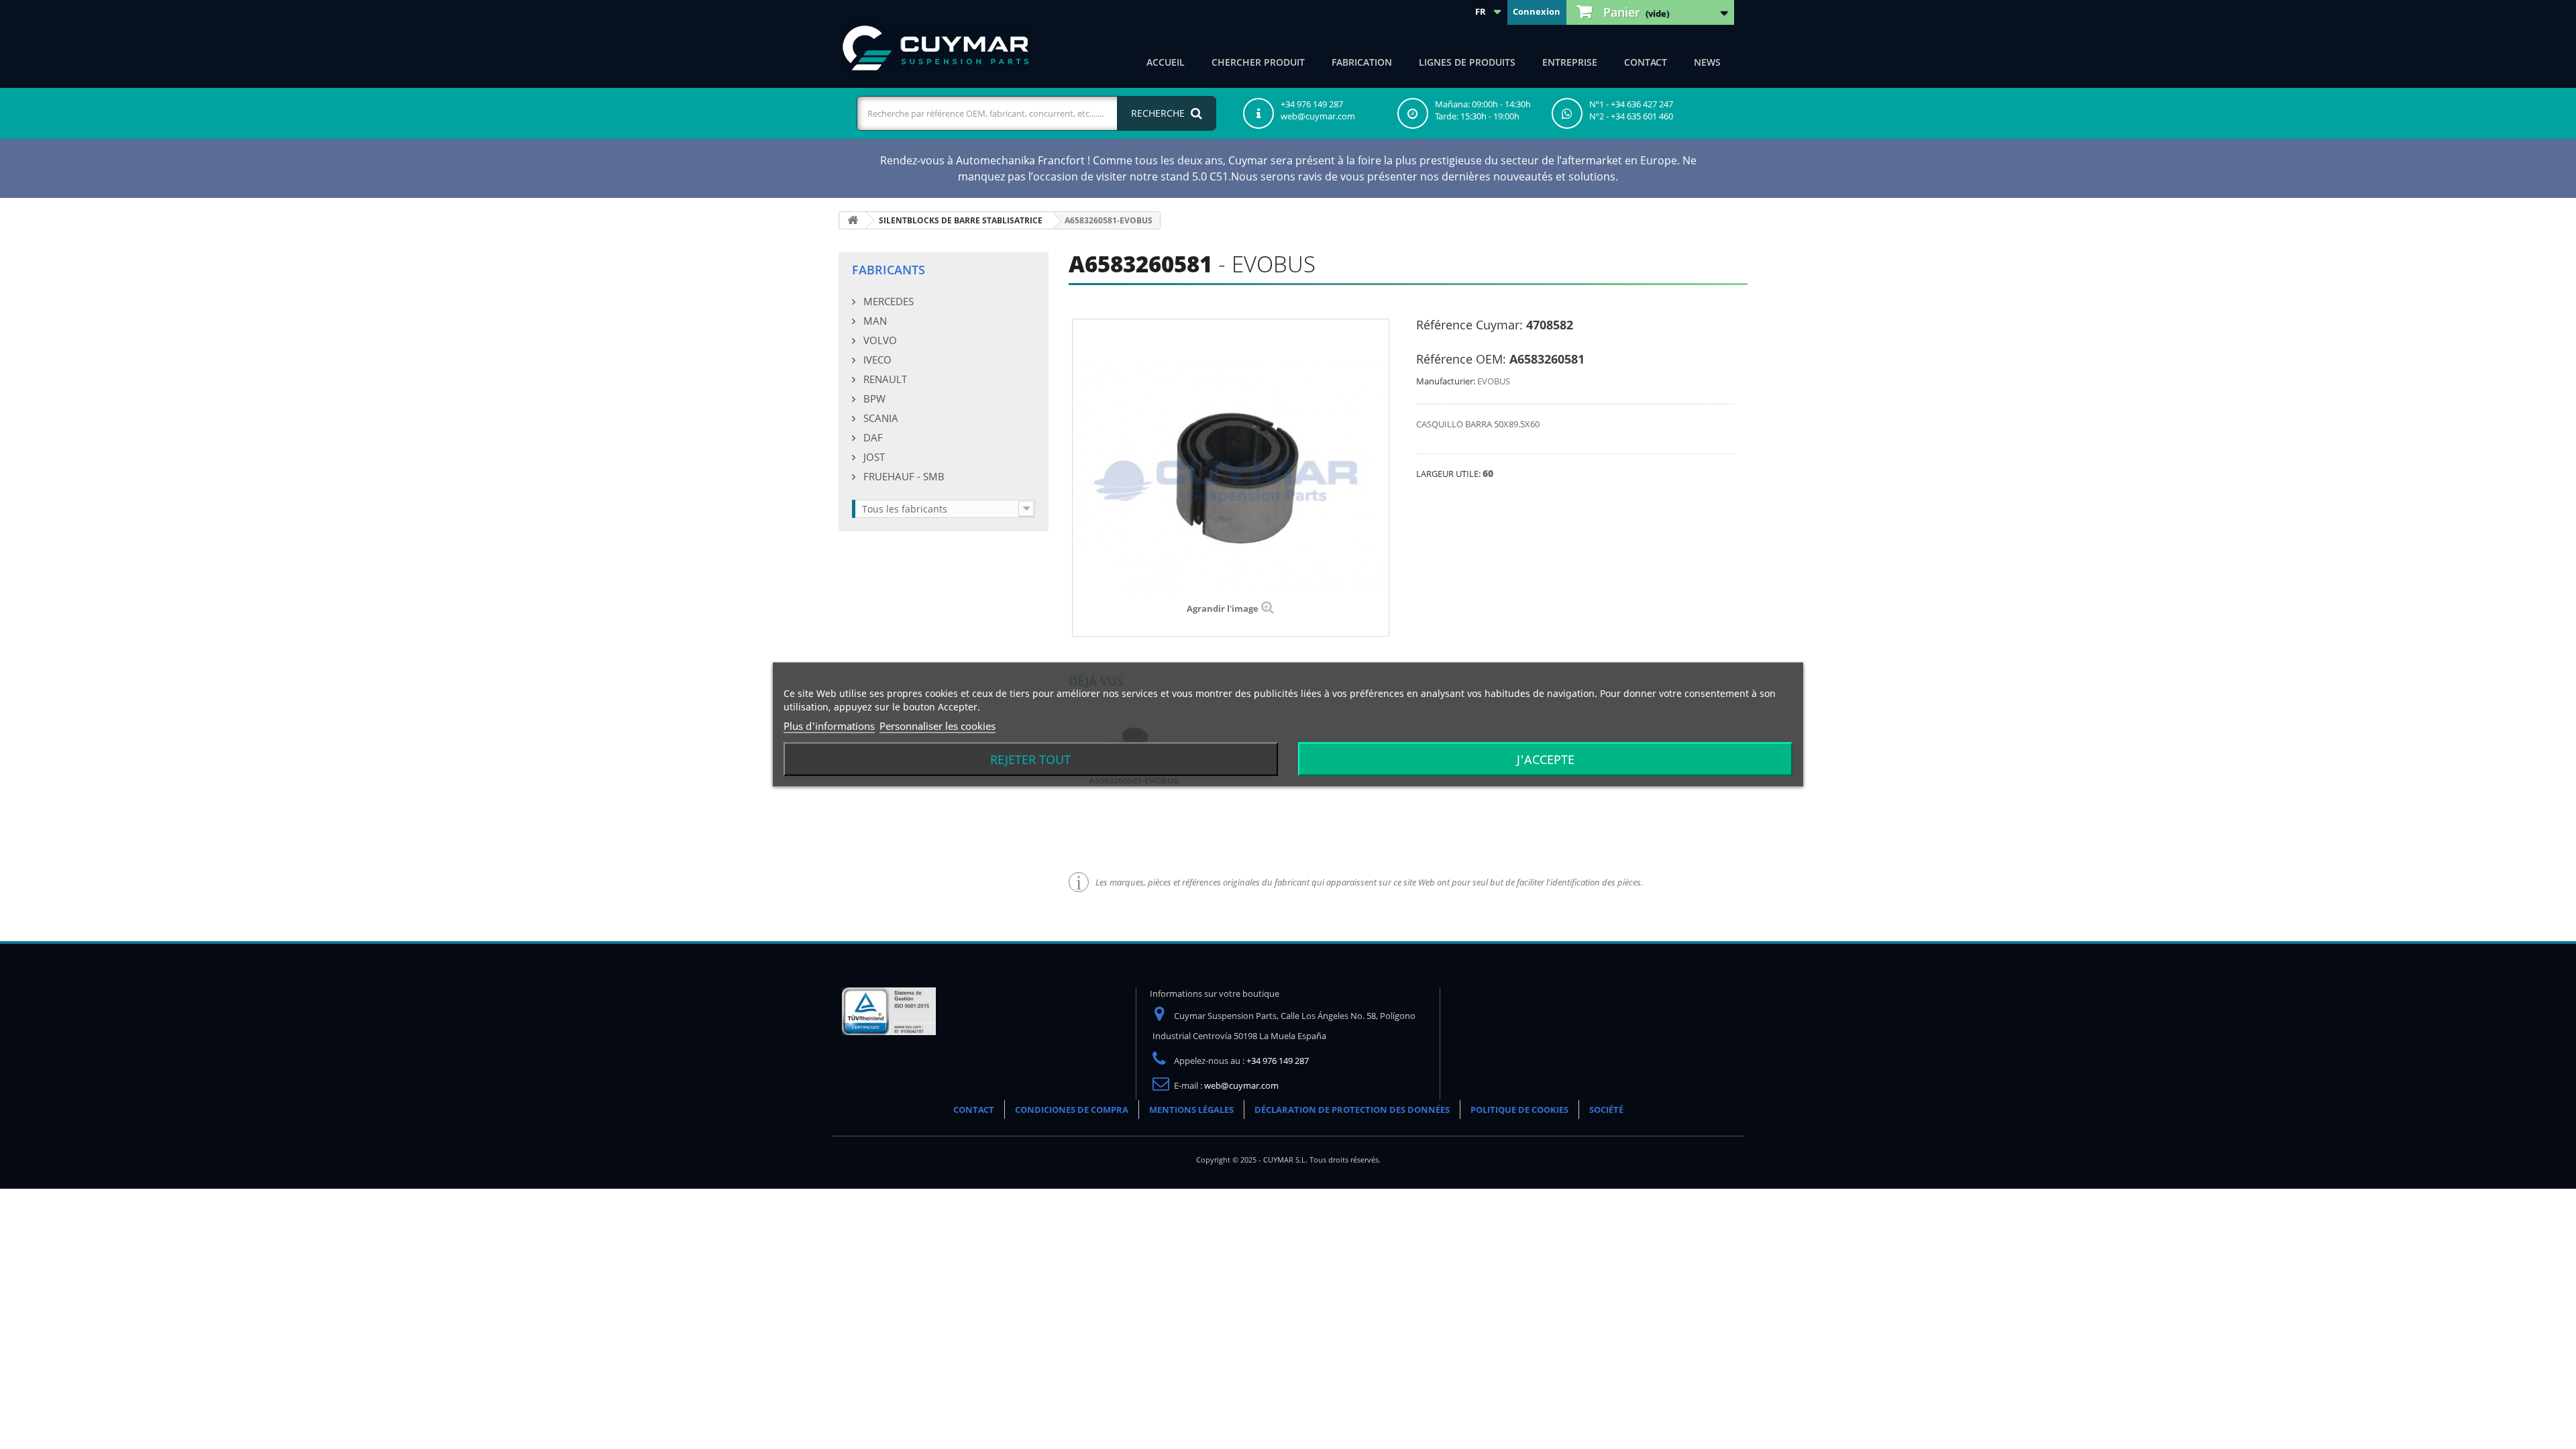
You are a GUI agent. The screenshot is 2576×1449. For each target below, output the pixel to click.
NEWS (1707, 62)
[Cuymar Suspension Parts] (936, 48)
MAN (874, 321)
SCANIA (879, 418)
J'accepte (1546, 759)
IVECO (876, 360)
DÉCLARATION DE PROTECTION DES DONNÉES (1352, 1110)
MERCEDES (887, 301)
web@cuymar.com (1241, 1085)
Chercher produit (1258, 62)
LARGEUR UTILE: (1449, 474)
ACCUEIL (1166, 62)
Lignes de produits (1467, 62)
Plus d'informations (829, 726)
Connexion (1537, 11)
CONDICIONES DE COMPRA (1072, 1110)
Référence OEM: (1461, 359)
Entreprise (1570, 62)
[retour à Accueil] (853, 220)
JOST (873, 457)
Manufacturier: (1446, 381)
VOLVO (879, 340)
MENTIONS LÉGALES (1191, 1110)
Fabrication (1362, 62)
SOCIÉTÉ (1606, 1110)
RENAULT (884, 379)
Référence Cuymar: (1469, 325)
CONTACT (1646, 62)
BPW (873, 398)
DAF (872, 437)
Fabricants (889, 270)
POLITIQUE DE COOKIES (1519, 1110)
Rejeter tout (1030, 759)
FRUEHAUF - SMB (903, 476)
